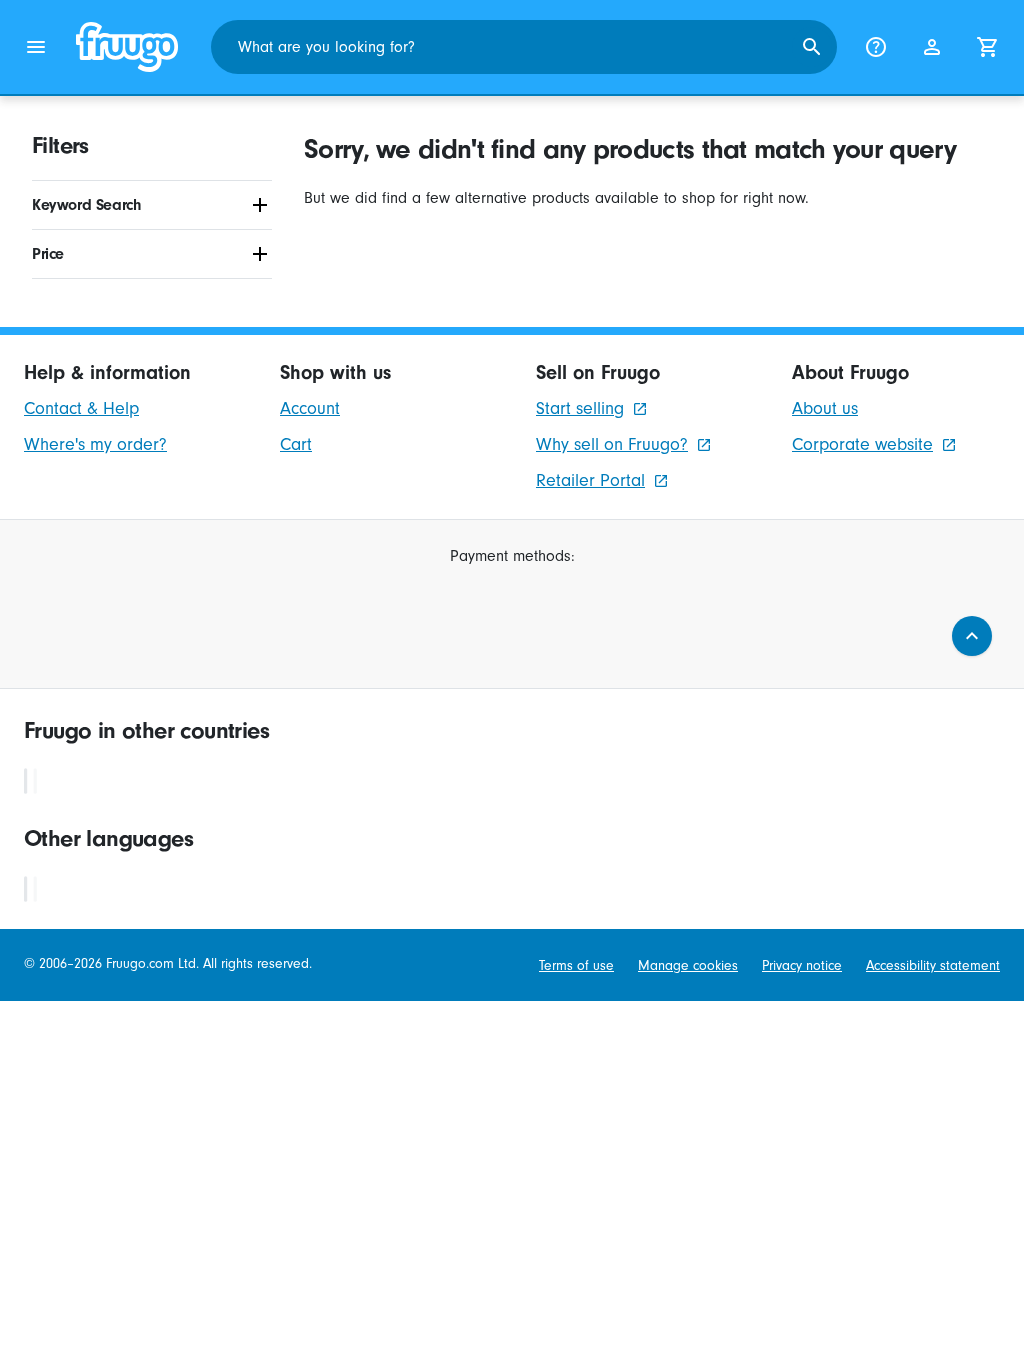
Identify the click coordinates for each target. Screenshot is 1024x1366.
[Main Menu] (36, 47)
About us (825, 408)
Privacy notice (802, 966)
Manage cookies (688, 966)
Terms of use (576, 966)
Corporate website (862, 444)
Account (310, 408)
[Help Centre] (876, 47)
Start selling (580, 408)
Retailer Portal (590, 480)
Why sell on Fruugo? (612, 444)
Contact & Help (81, 408)
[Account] (932, 47)
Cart (296, 444)
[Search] (812, 47)
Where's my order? (95, 444)
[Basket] (988, 47)
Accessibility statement (933, 966)
